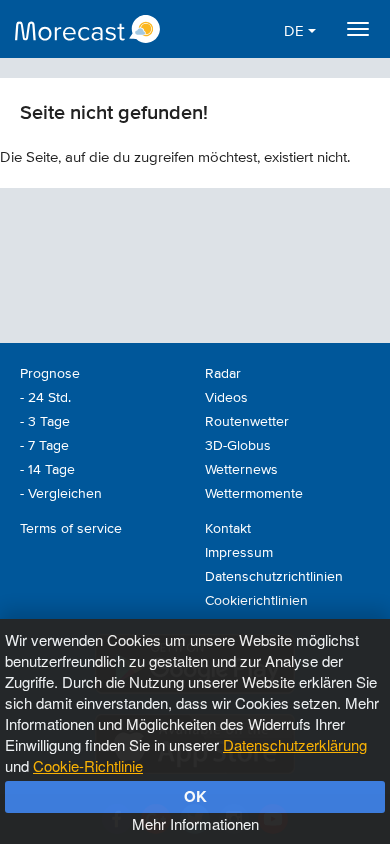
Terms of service (71, 529)
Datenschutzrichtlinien (274, 577)
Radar (223, 374)
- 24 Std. (45, 398)
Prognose (50, 374)
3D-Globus (238, 446)
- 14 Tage (47, 470)
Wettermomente (254, 494)
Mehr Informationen (195, 823)
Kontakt (228, 529)
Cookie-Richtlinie (88, 765)
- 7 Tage (44, 446)
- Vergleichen (61, 494)
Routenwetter (247, 422)
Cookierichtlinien (256, 601)
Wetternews (241, 470)
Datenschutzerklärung (295, 744)
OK (195, 796)
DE (296, 31)
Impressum (239, 553)
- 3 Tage (45, 422)
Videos (226, 398)
